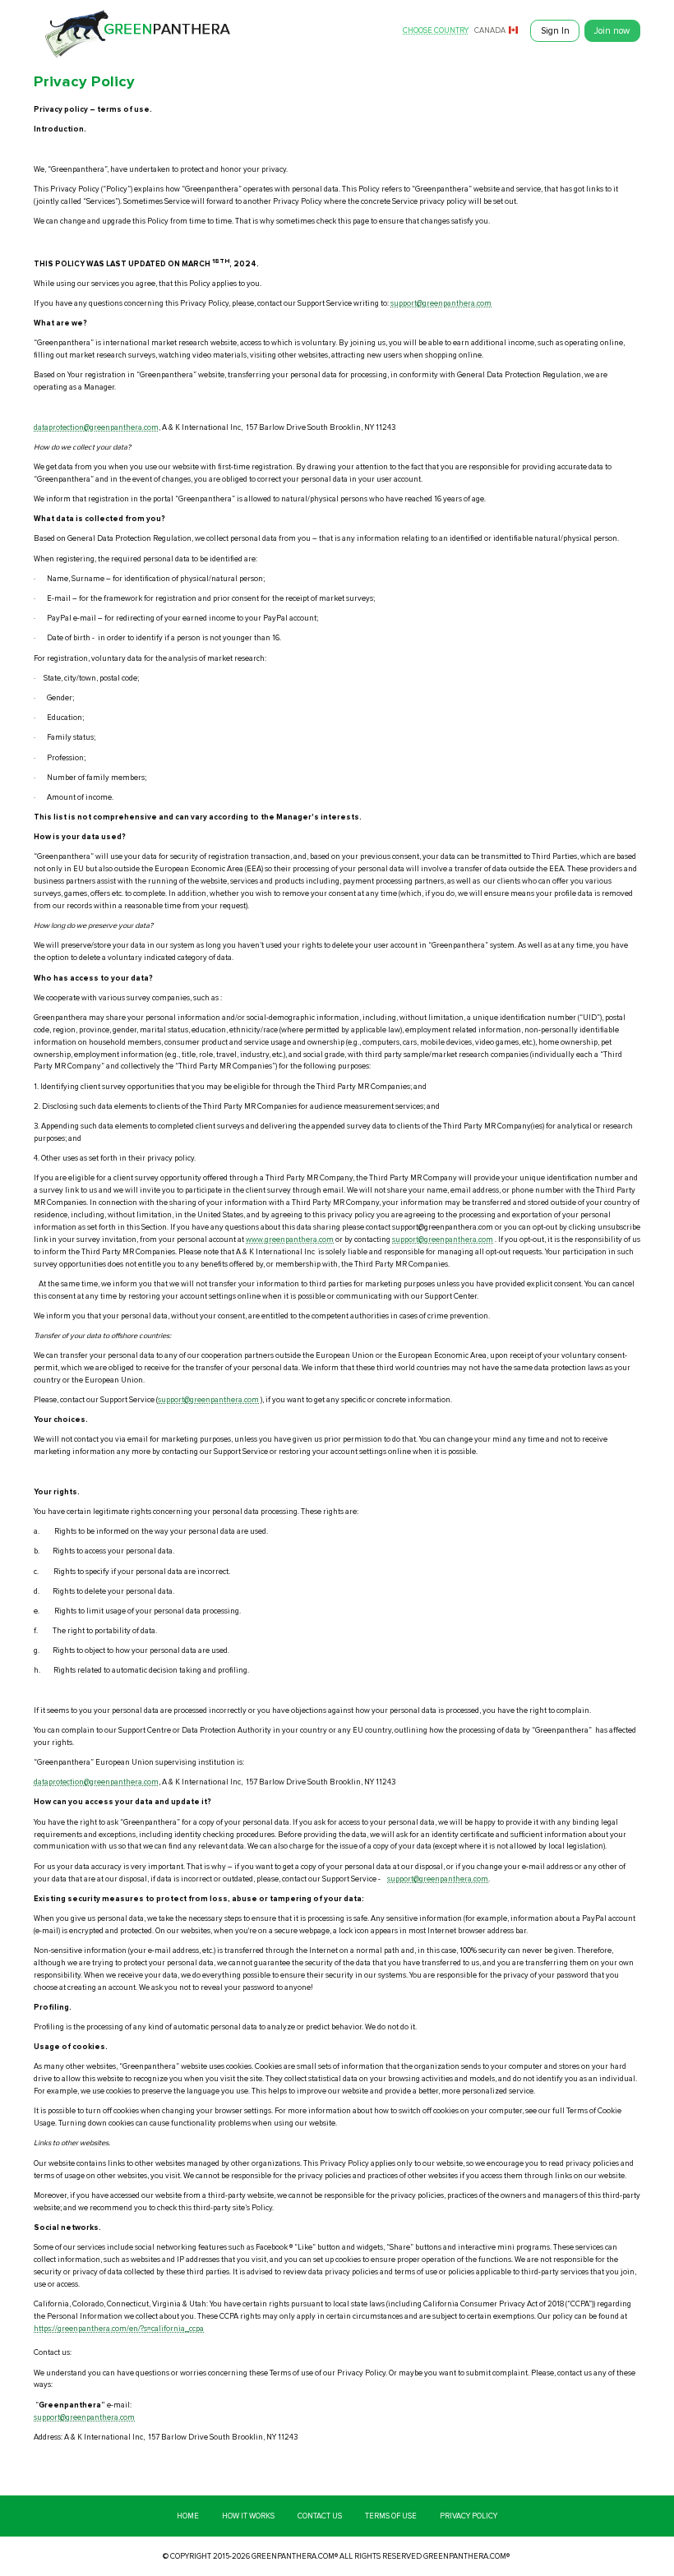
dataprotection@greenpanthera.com (96, 427)
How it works (248, 2516)
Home (188, 2516)
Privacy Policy (469, 2516)
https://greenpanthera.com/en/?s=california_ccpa (119, 2329)
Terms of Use (391, 2516)
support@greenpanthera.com (441, 303)
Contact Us (320, 2516)
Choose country (436, 31)
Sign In (555, 31)
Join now (612, 31)
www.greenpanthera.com (290, 1240)
